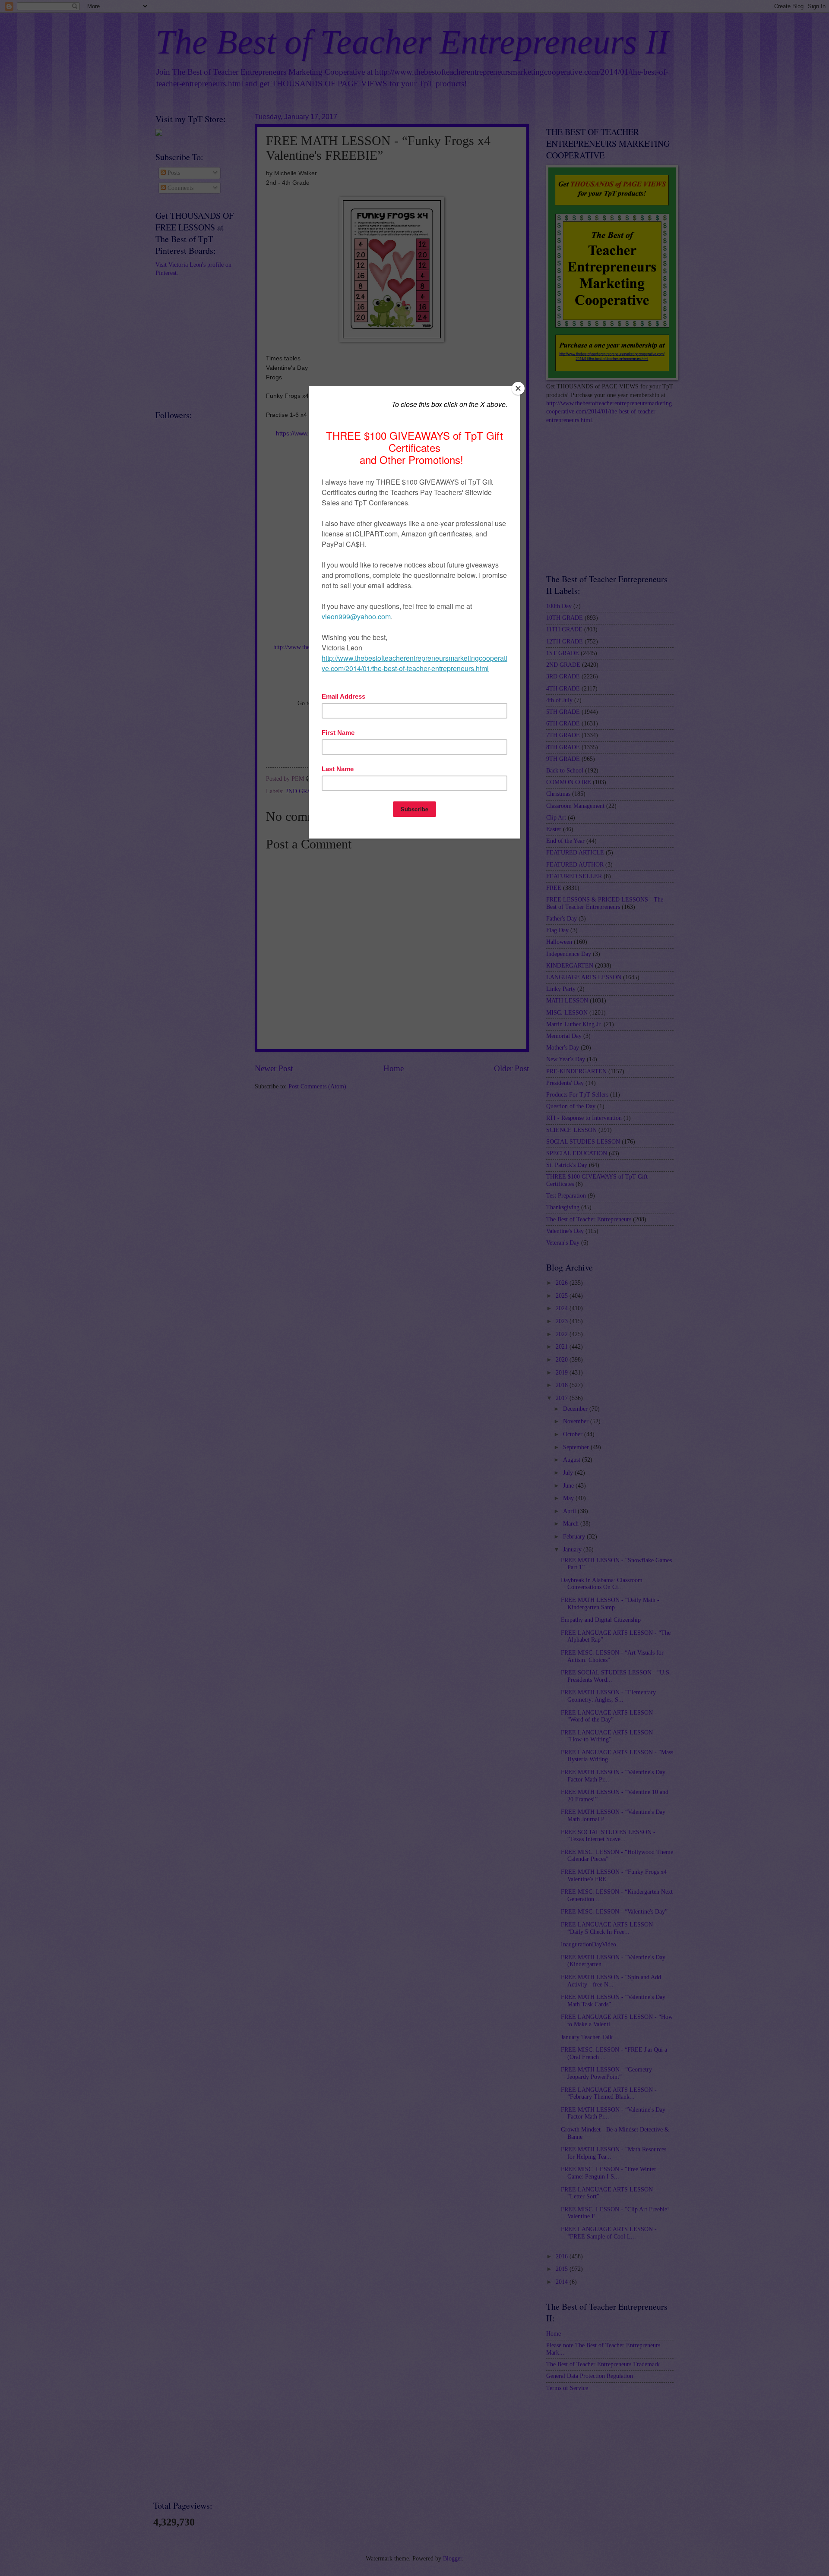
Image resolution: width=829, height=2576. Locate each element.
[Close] (518, 388)
